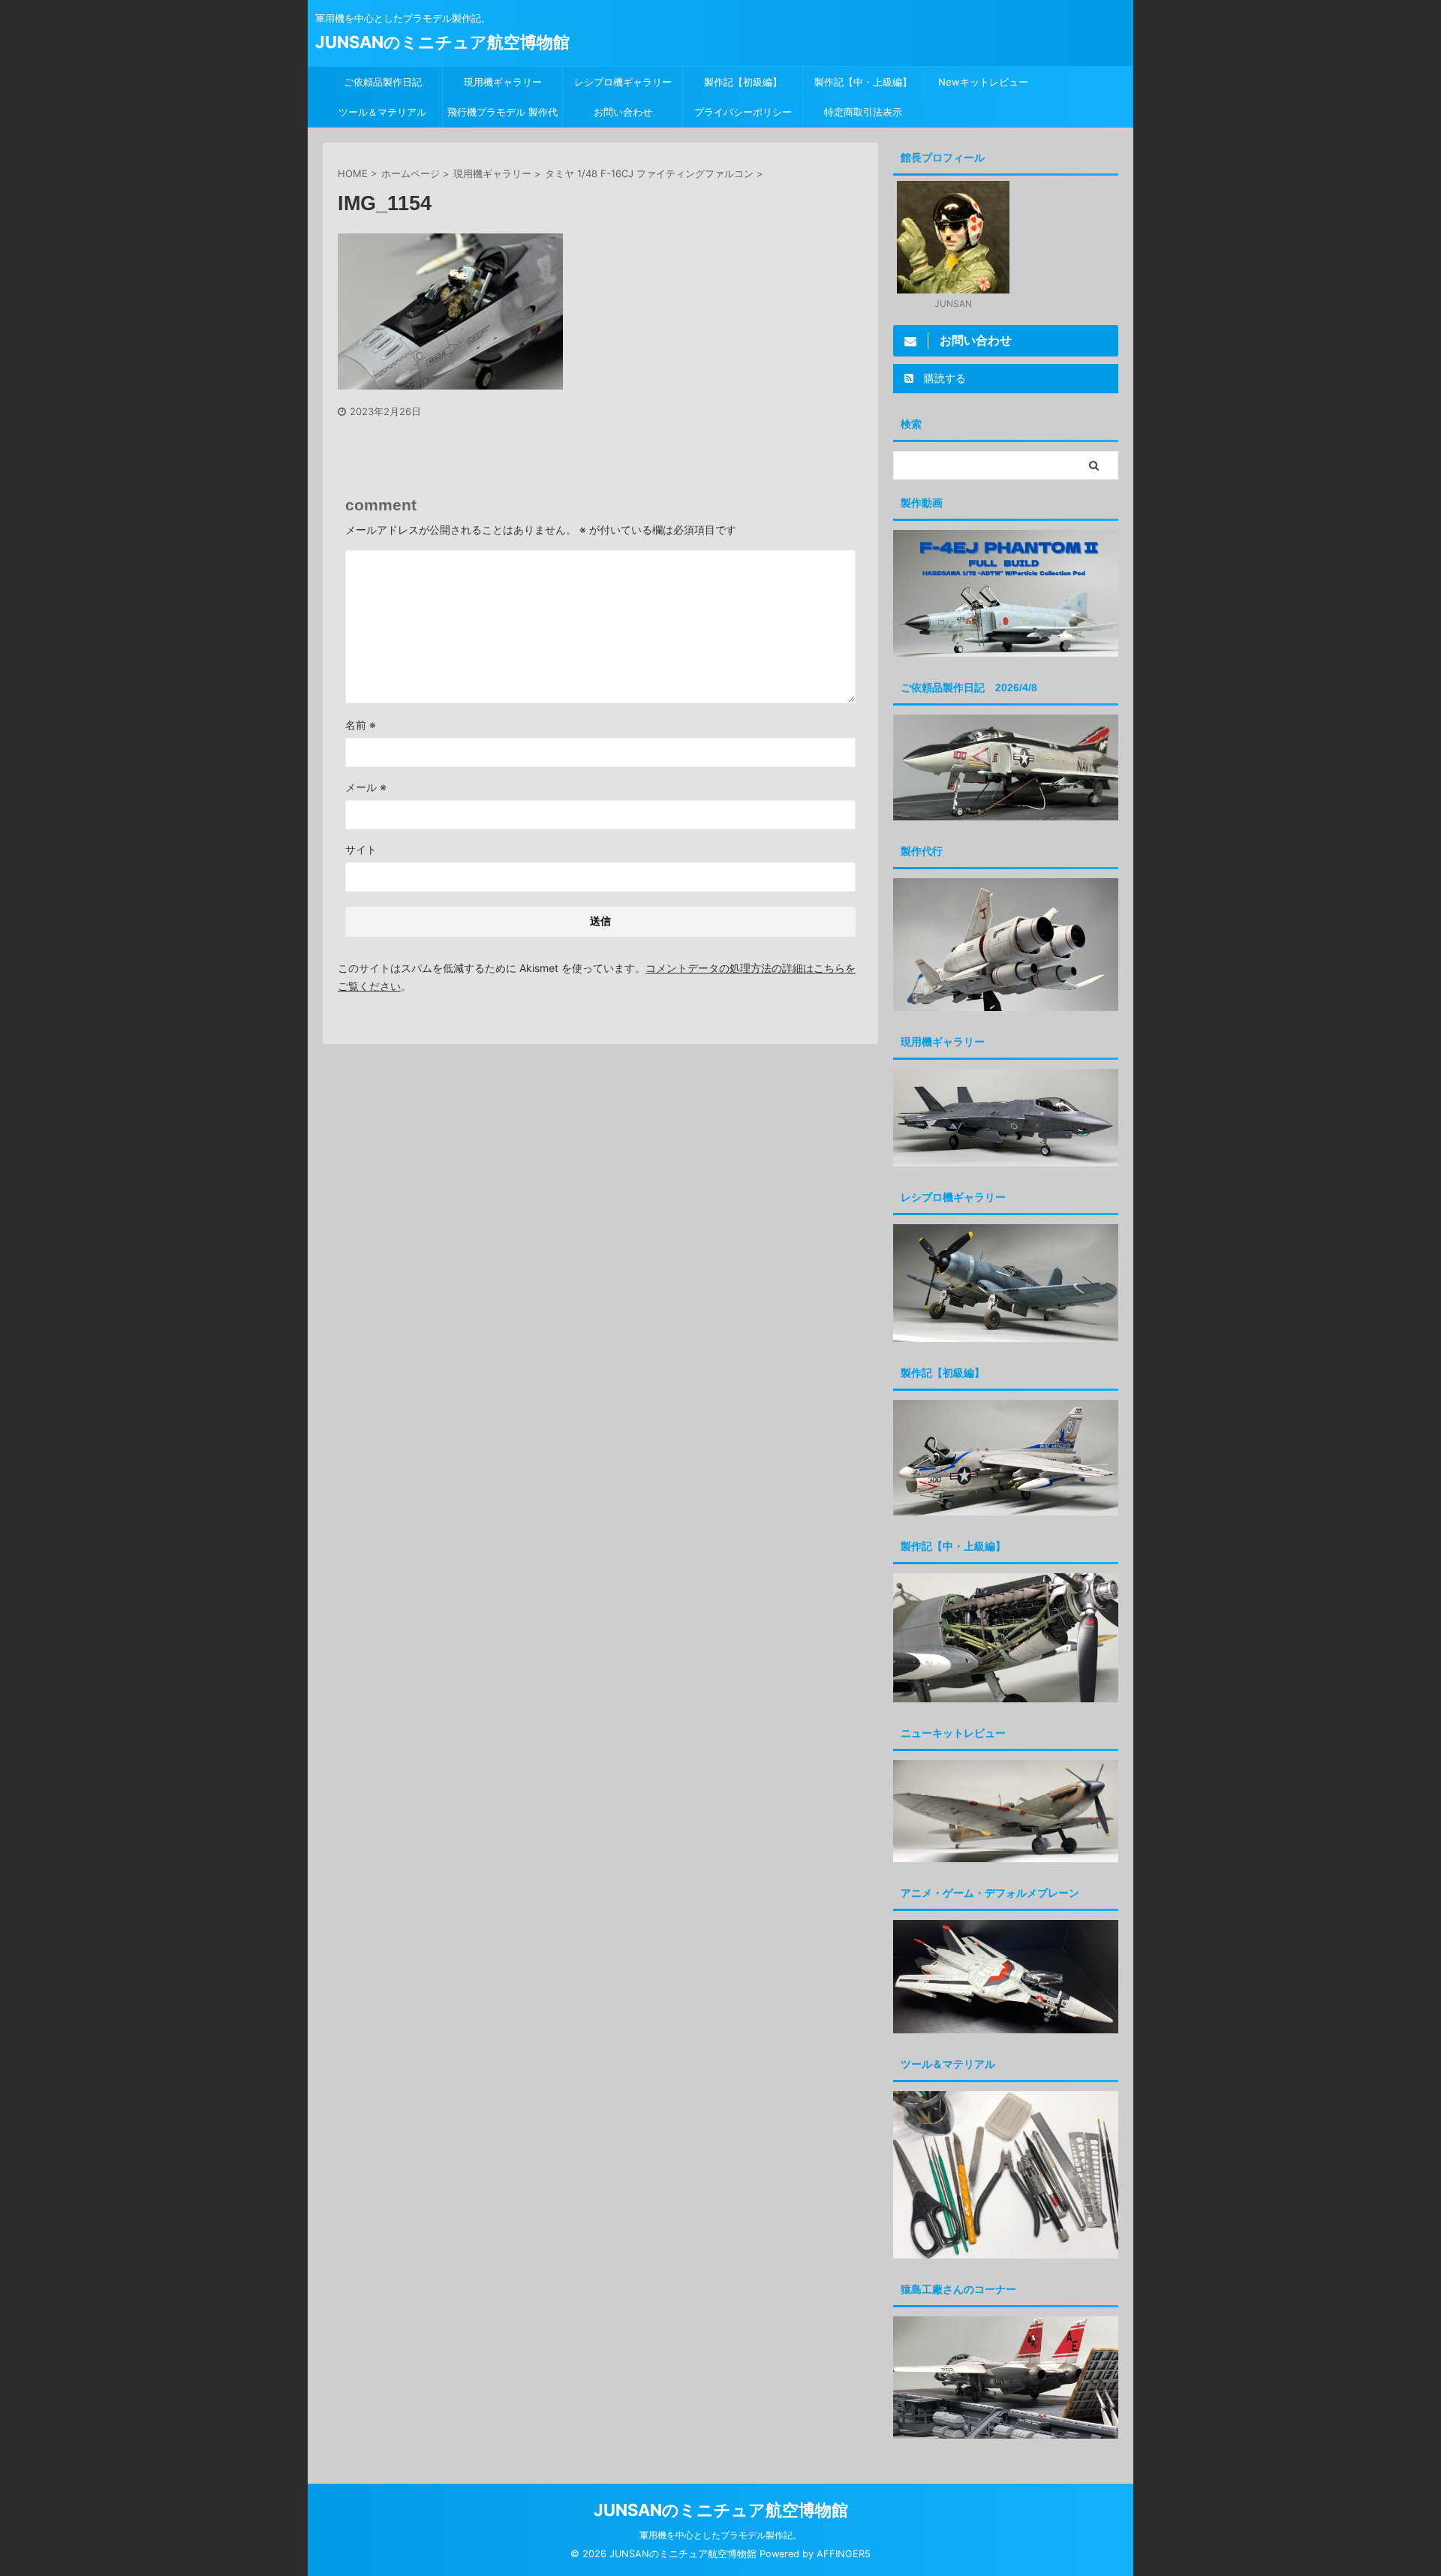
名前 (361, 725)
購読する (943, 378)
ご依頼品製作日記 (383, 82)
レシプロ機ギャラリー (628, 82)
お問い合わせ (623, 112)
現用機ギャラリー (503, 82)
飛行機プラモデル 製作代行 (502, 116)
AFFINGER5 (844, 2554)
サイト (361, 849)
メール (366, 787)
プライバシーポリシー (743, 112)
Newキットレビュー (983, 82)
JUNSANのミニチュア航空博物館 (442, 42)
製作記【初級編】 (743, 82)
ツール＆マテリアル (382, 112)
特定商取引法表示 (863, 112)
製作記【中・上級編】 (863, 82)
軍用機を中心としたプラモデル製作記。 (720, 2535)
